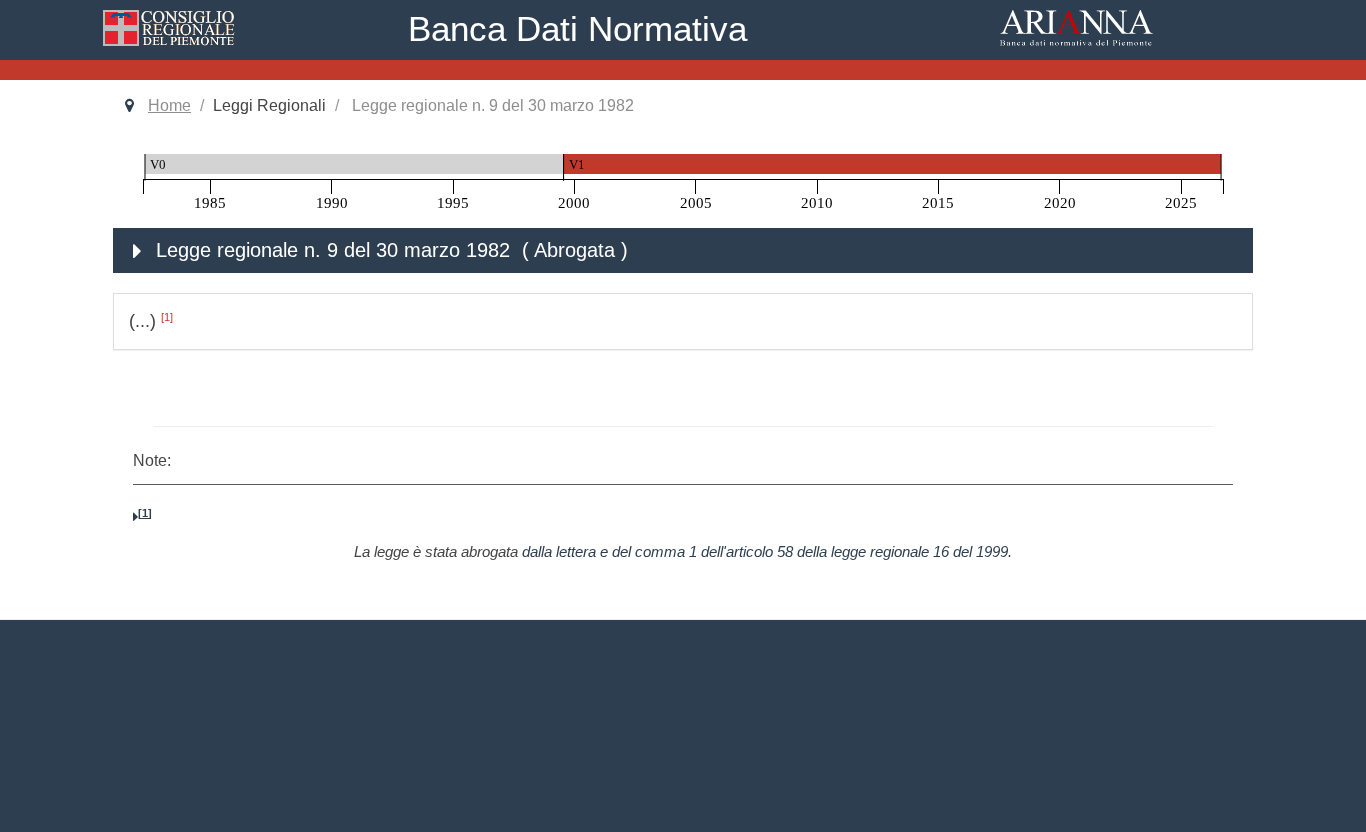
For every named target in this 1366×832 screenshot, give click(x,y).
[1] (167, 317)
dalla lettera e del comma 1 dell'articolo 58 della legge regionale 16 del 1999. (767, 552)
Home (169, 105)
